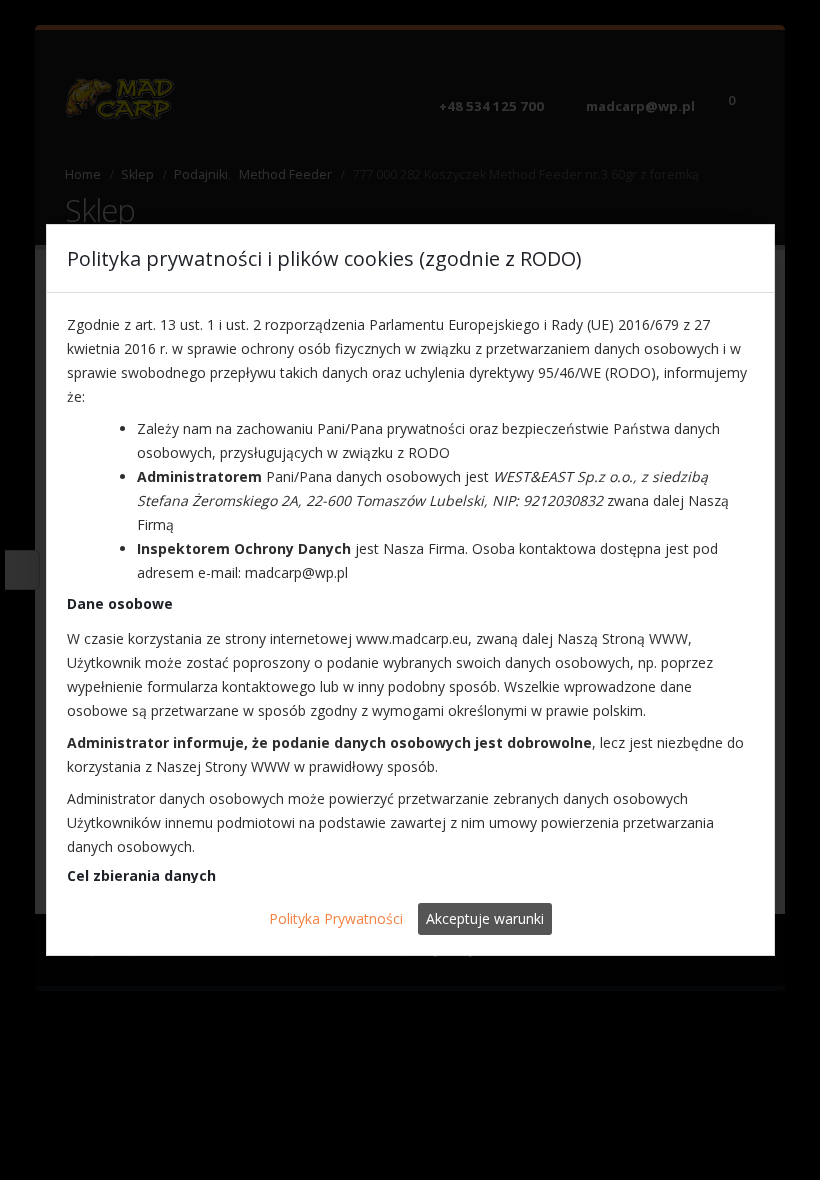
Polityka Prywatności (336, 918)
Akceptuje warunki (485, 918)
